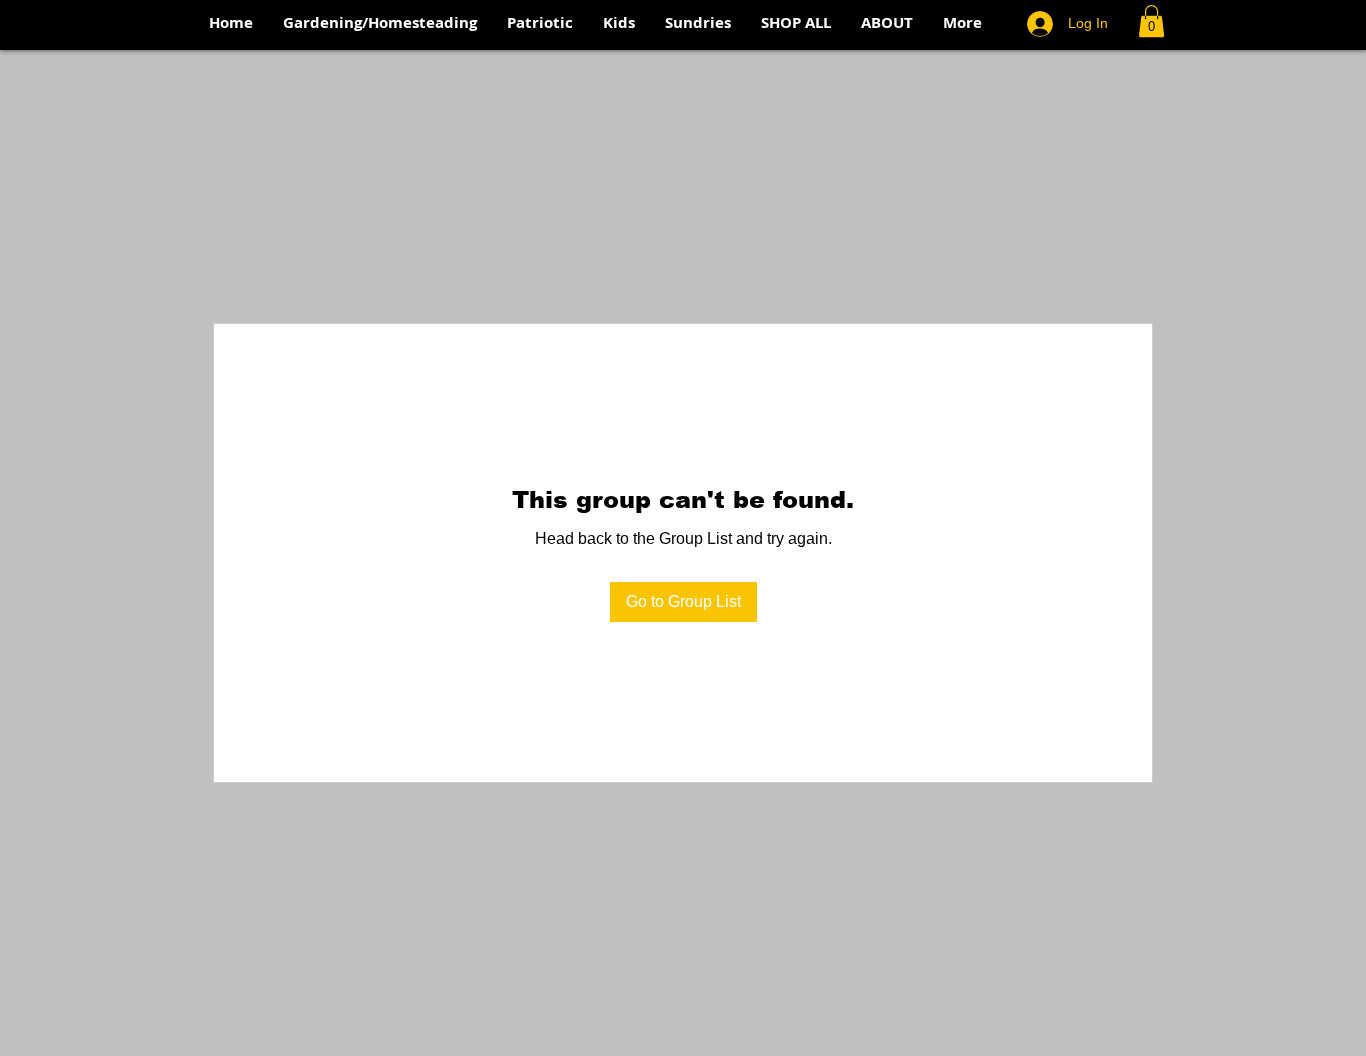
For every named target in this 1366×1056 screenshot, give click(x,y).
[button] (1151, 21)
